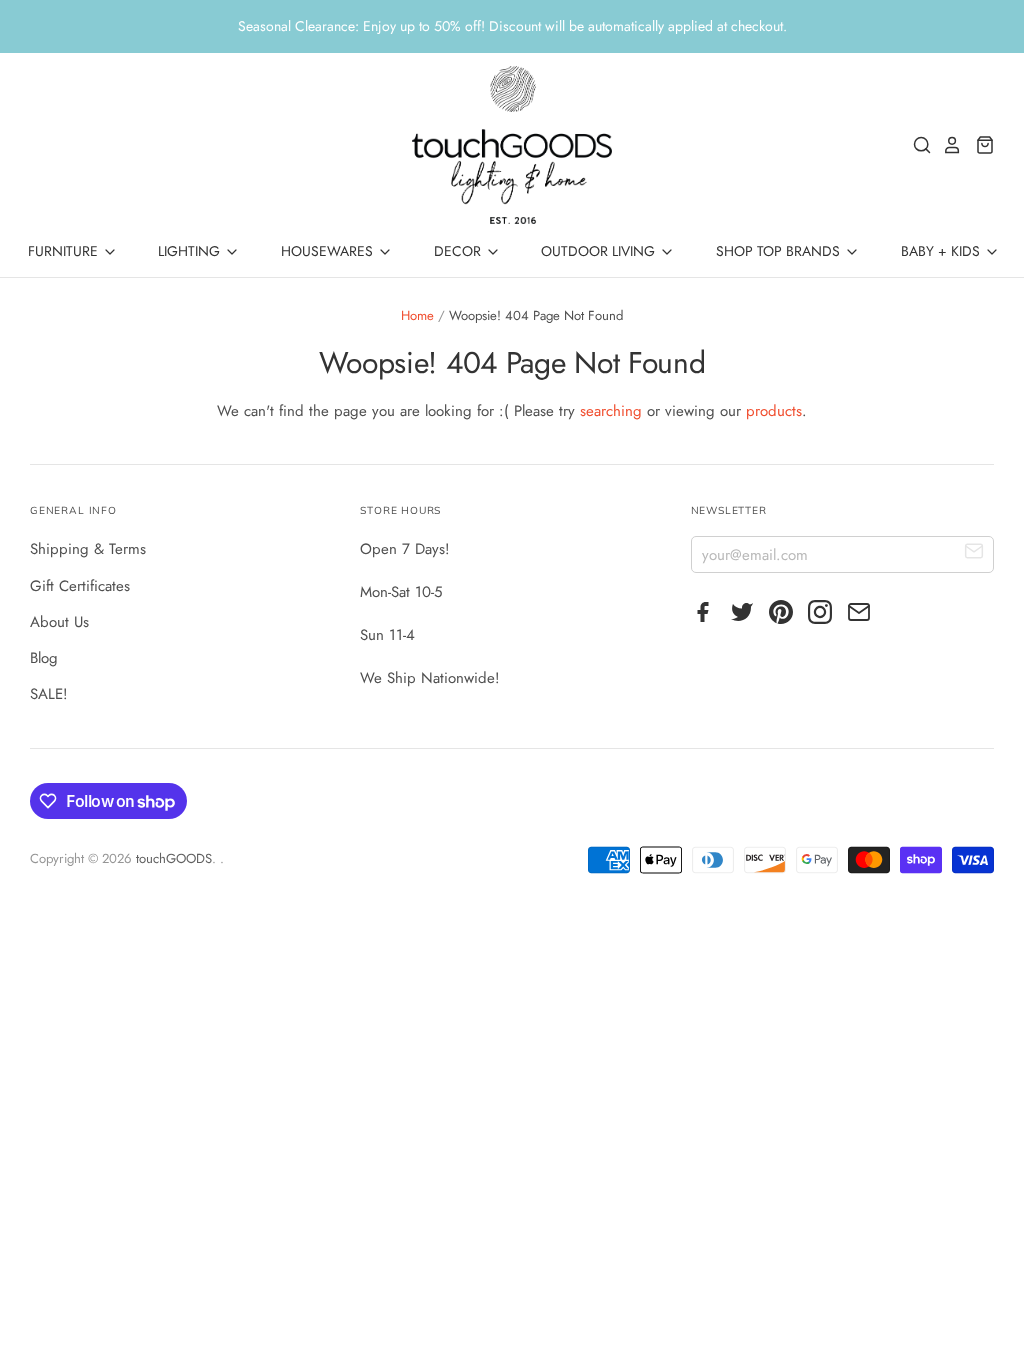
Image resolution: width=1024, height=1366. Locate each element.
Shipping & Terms (88, 549)
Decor (459, 251)
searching (611, 411)
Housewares (329, 251)
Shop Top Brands (780, 251)
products (774, 411)
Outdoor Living (600, 251)
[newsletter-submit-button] (974, 553)
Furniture (65, 251)
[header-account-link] (947, 145)
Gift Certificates (80, 586)
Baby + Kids (942, 251)
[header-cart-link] (979, 145)
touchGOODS (174, 858)
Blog (44, 658)
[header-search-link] (917, 145)
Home (417, 315)
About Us (59, 622)
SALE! (49, 694)
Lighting (191, 251)
